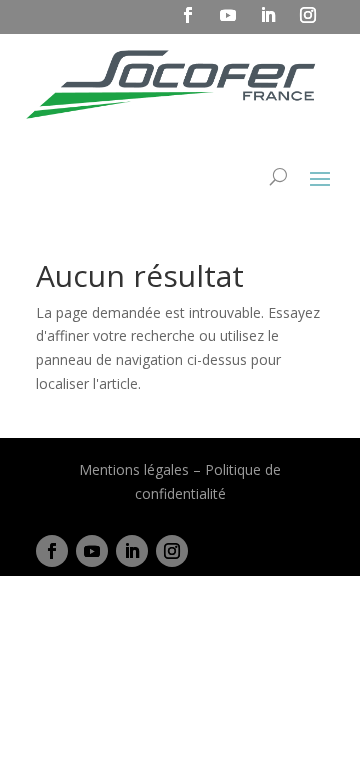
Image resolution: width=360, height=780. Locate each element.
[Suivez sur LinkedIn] (132, 551)
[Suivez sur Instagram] (172, 551)
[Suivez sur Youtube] (92, 551)
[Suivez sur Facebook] (52, 551)
